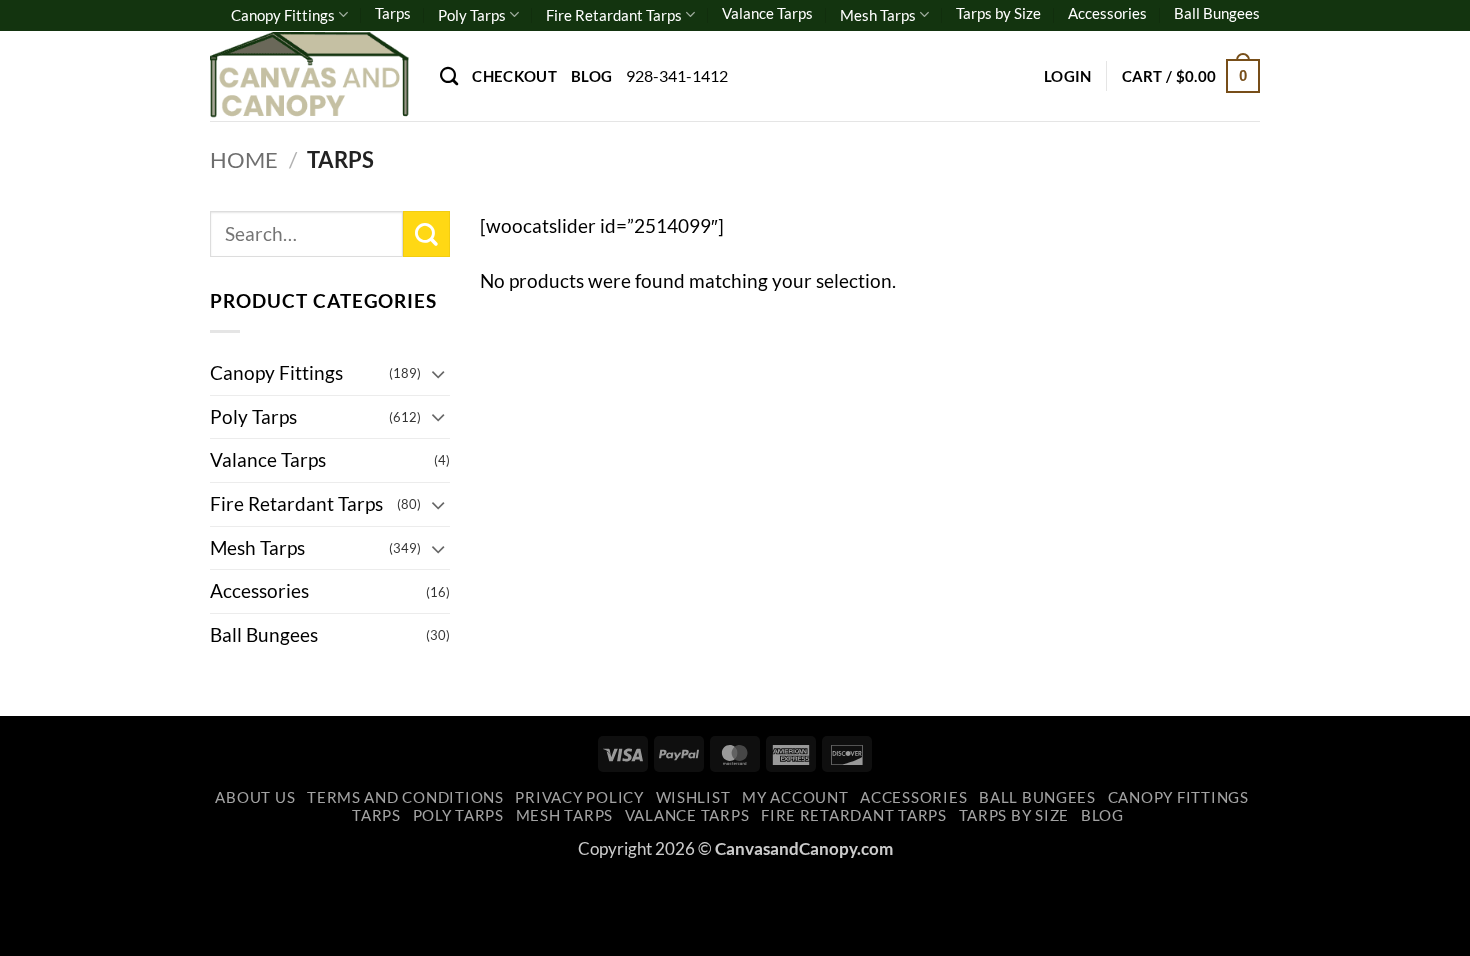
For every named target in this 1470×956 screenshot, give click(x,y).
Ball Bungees (1217, 13)
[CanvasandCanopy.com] (310, 75)
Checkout (514, 76)
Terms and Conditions (405, 797)
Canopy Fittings (283, 15)
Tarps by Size (998, 13)
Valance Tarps (767, 13)
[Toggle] (438, 373)
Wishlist (693, 797)
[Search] (449, 76)
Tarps (393, 13)
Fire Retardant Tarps (614, 15)
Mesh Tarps (878, 15)
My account (795, 797)
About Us (255, 797)
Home (244, 159)
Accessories (1107, 13)
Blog (591, 76)
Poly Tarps (472, 15)
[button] (1068, 76)
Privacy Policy (579, 797)
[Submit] (426, 234)
